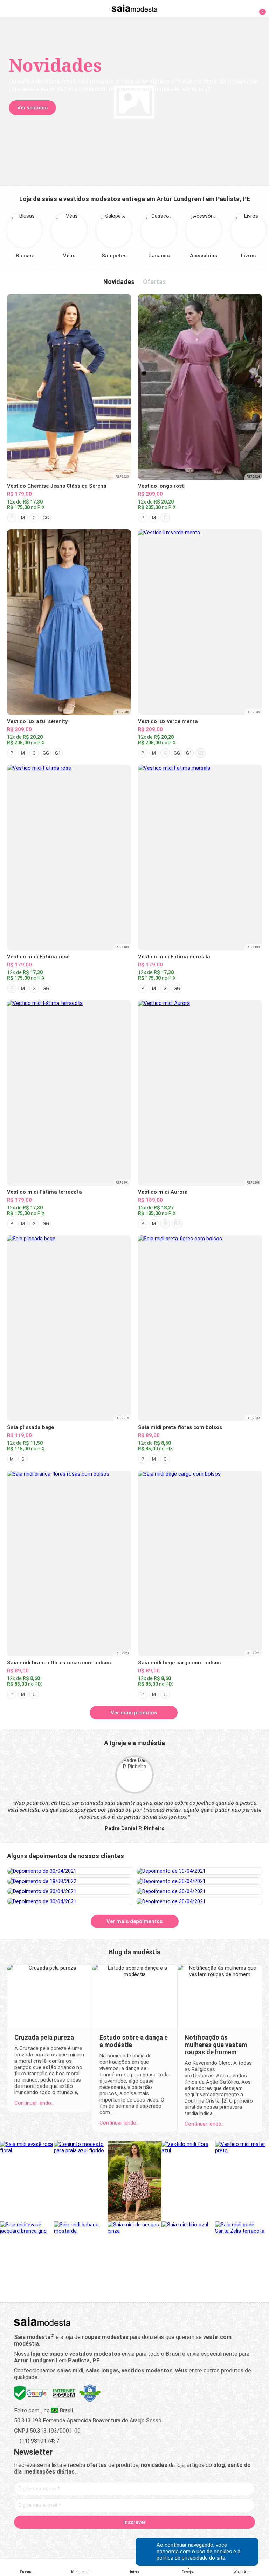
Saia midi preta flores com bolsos (180, 1427)
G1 (58, 753)
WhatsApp (242, 2572)
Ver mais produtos (134, 1713)
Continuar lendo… (34, 2103)
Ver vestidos (32, 108)
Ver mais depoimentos (134, 1921)
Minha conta (81, 2572)
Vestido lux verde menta (168, 721)
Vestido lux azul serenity (37, 721)
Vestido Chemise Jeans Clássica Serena (57, 486)
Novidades (119, 282)
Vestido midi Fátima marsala (174, 957)
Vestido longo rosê (161, 486)
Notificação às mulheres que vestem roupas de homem (216, 2045)
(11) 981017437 (39, 2441)
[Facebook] (98, 2538)
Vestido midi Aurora (163, 1192)
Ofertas (154, 282)
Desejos (188, 2572)
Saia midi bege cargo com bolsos (179, 1663)
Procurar (27, 2572)
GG (46, 518)
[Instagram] (122, 2538)
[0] (258, 8)
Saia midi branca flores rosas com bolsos (59, 1663)
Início (134, 2572)
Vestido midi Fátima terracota (44, 1192)
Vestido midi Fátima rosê (38, 957)
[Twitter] (110, 2538)
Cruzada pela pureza (44, 2037)
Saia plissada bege (30, 1427)
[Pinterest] (135, 2538)
